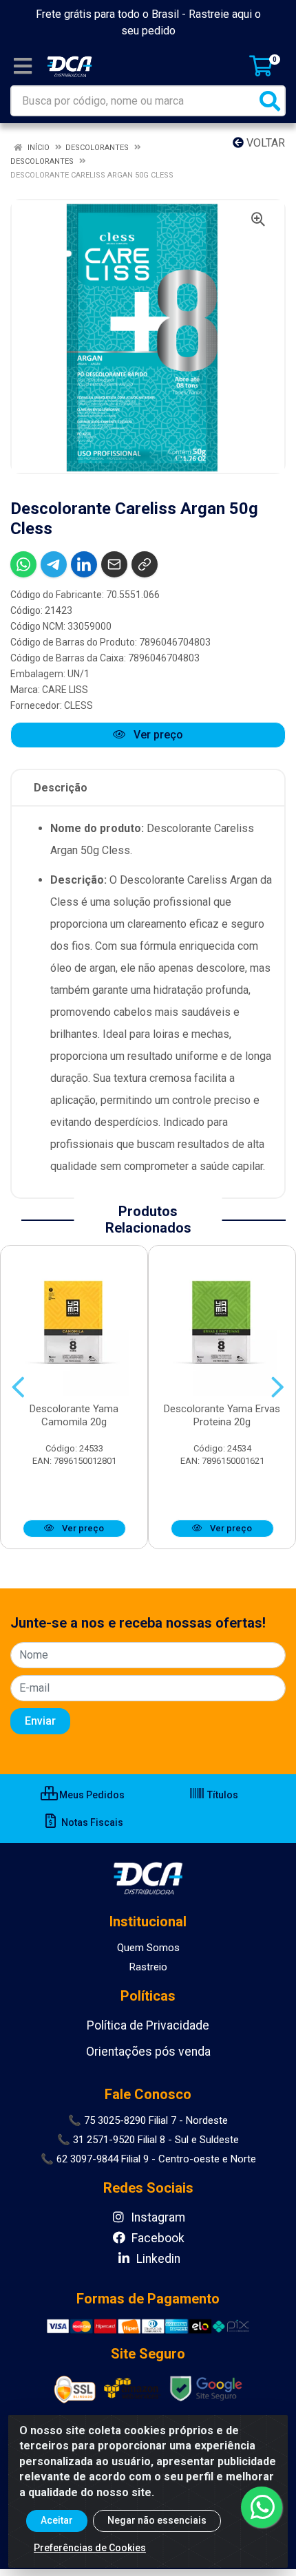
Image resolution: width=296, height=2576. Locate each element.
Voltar (264, 143)
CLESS (78, 705)
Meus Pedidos (91, 1795)
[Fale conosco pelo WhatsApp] (262, 2507)
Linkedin (157, 2259)
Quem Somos (148, 1948)
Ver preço (157, 735)
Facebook (157, 2238)
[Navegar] (18, 1387)
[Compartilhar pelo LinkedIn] (84, 564)
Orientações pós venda (148, 2052)
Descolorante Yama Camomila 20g (74, 1415)
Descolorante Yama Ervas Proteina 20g (222, 1415)
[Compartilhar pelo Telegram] (54, 564)
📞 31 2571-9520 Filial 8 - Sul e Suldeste (148, 2140)
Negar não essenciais (157, 2520)
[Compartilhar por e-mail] (114, 564)
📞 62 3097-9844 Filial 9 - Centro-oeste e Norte (148, 2159)
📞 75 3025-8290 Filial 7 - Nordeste (148, 2120)
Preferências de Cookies (90, 2548)
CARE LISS (65, 690)
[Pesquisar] (270, 101)
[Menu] (23, 66)
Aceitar (57, 2520)
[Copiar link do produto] (145, 564)
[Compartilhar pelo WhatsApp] (23, 564)
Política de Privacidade (148, 2025)
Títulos (222, 1795)
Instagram (157, 2217)
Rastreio (148, 1967)
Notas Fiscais (91, 1822)
